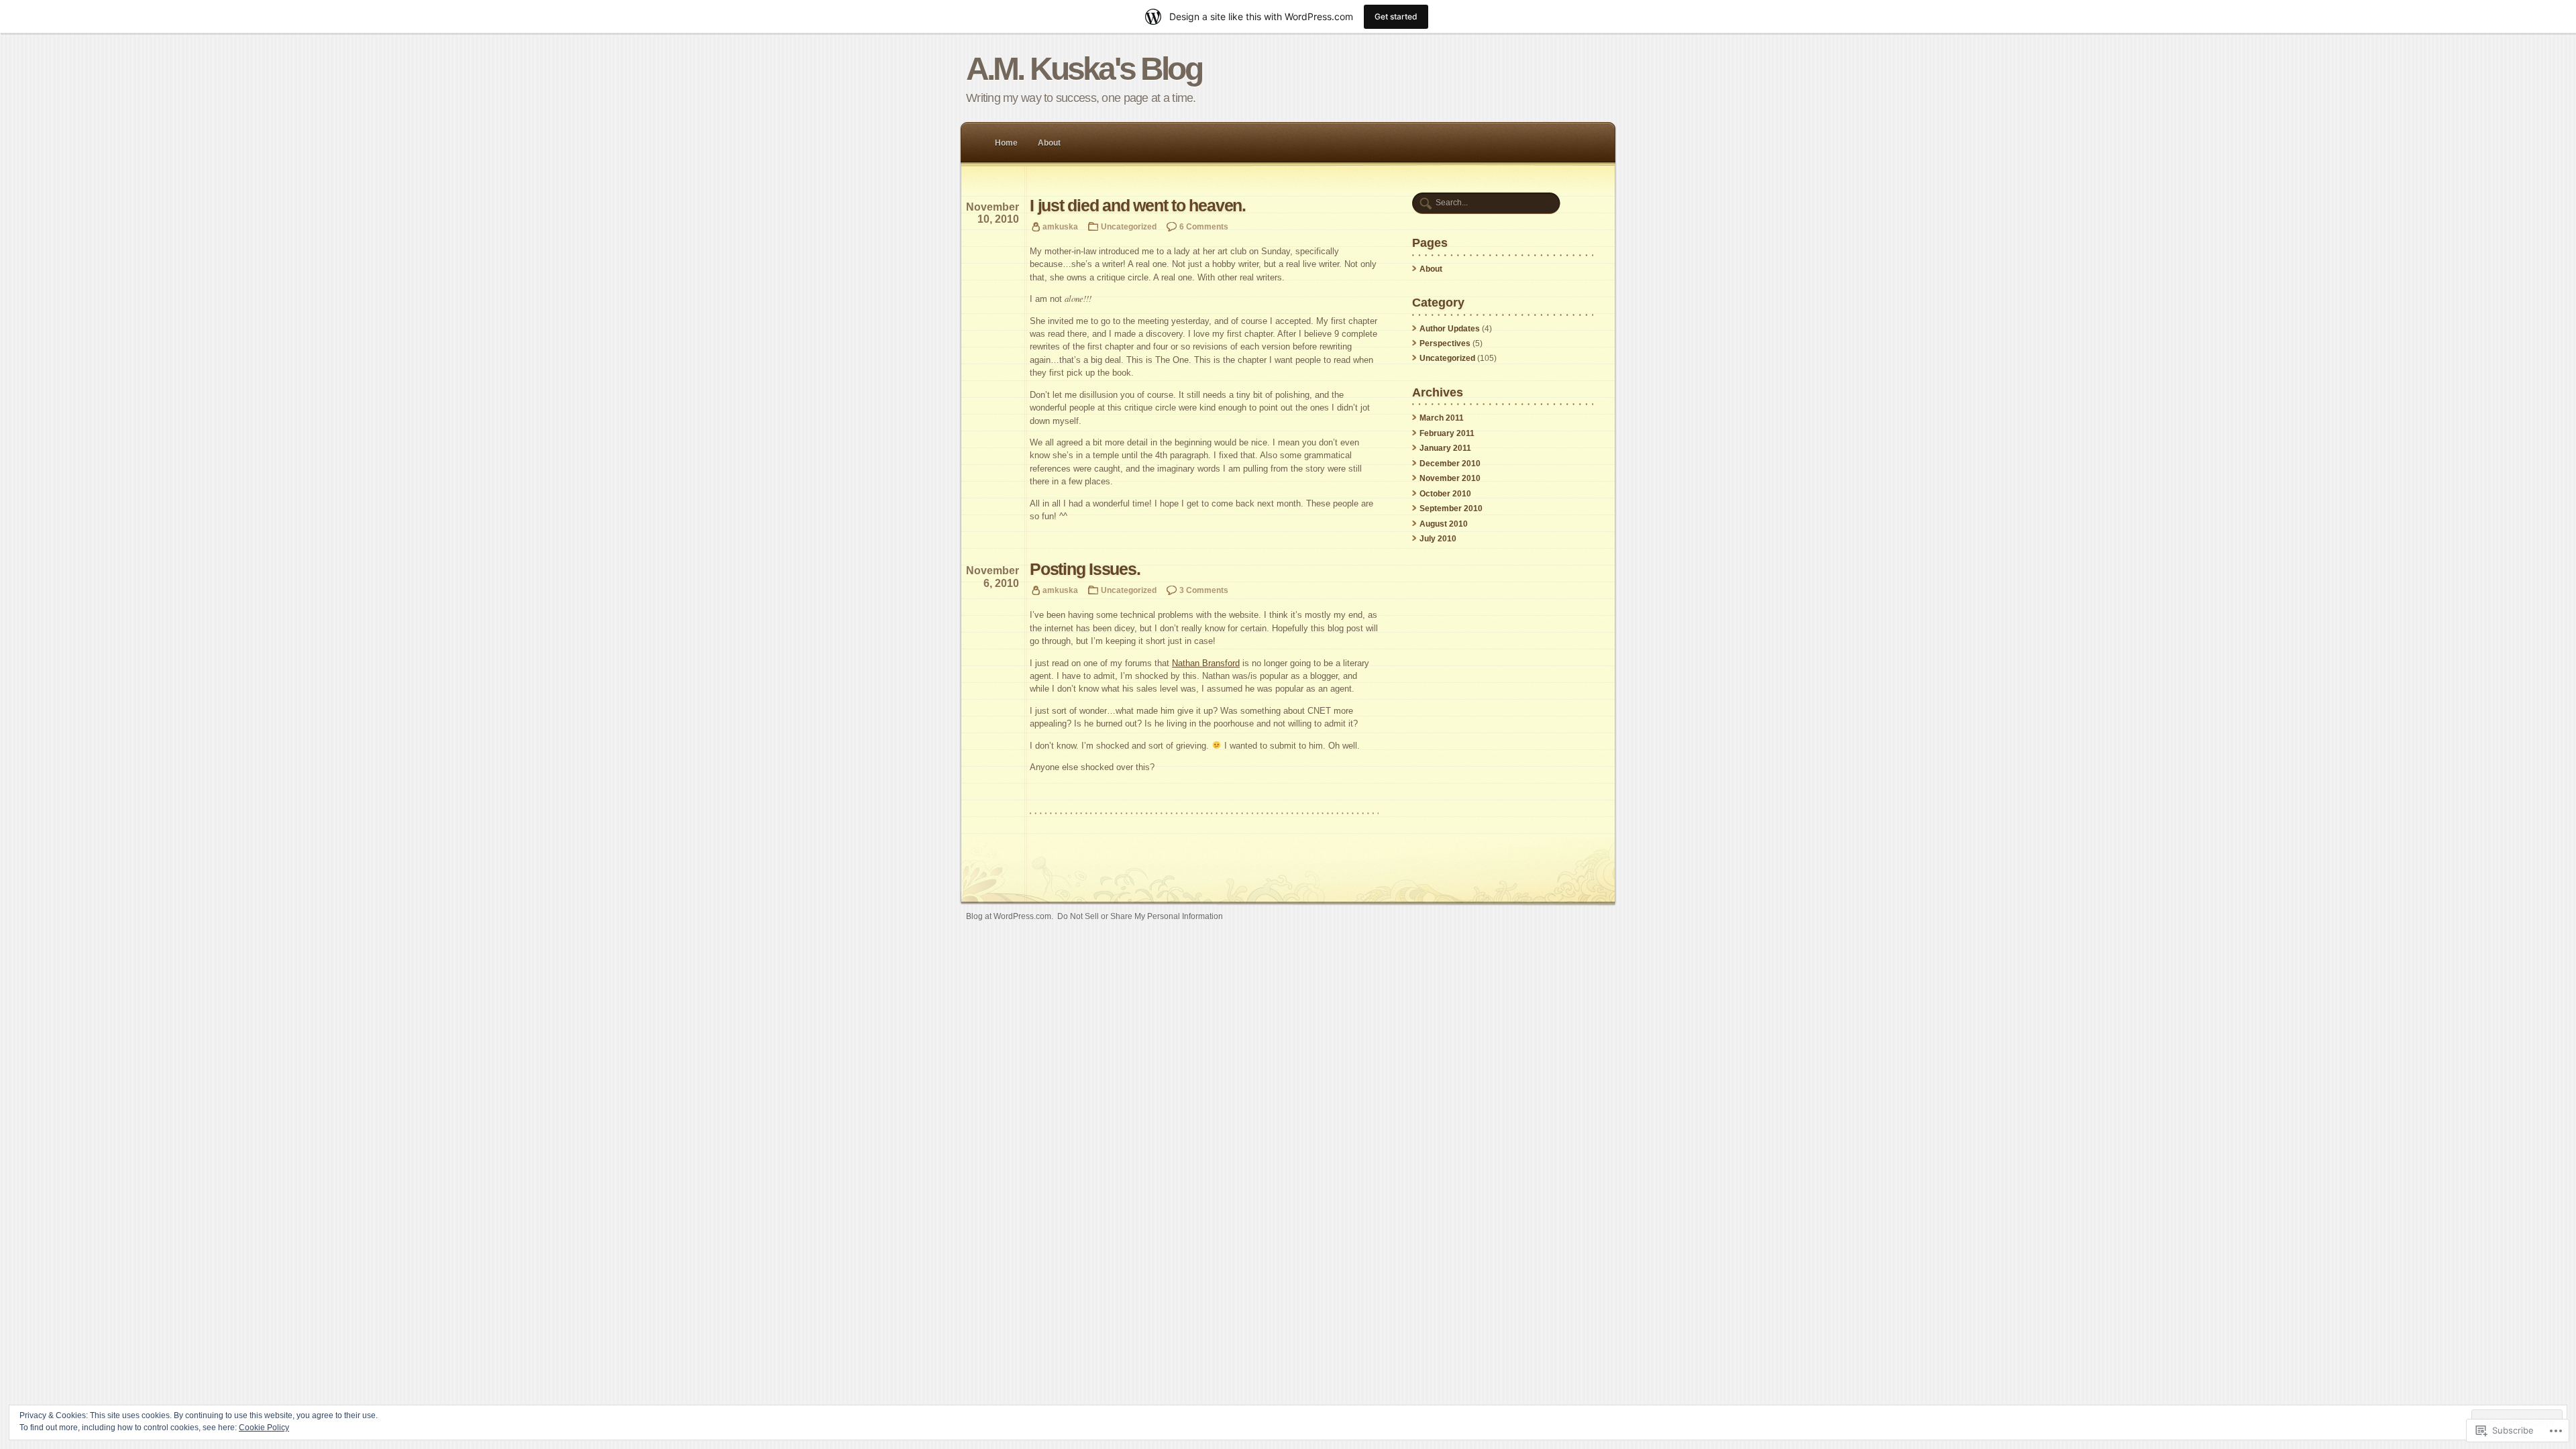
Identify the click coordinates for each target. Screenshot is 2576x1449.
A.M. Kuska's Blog (1084, 69)
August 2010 (1444, 524)
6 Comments (1204, 226)
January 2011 (1445, 448)
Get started (1396, 16)
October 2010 (1445, 494)
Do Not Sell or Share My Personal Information (1140, 916)
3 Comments (1204, 590)
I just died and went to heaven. (1138, 206)
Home (1006, 143)
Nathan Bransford (1206, 663)
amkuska (1060, 226)
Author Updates (1450, 329)
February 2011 (1447, 433)
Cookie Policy (264, 1428)
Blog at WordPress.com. (1010, 916)
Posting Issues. (1085, 569)
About (1049, 143)
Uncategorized (1129, 226)
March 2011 (1442, 418)
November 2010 (1450, 478)
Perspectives (1445, 343)
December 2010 (1450, 464)
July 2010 (1438, 539)
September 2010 (1451, 508)
